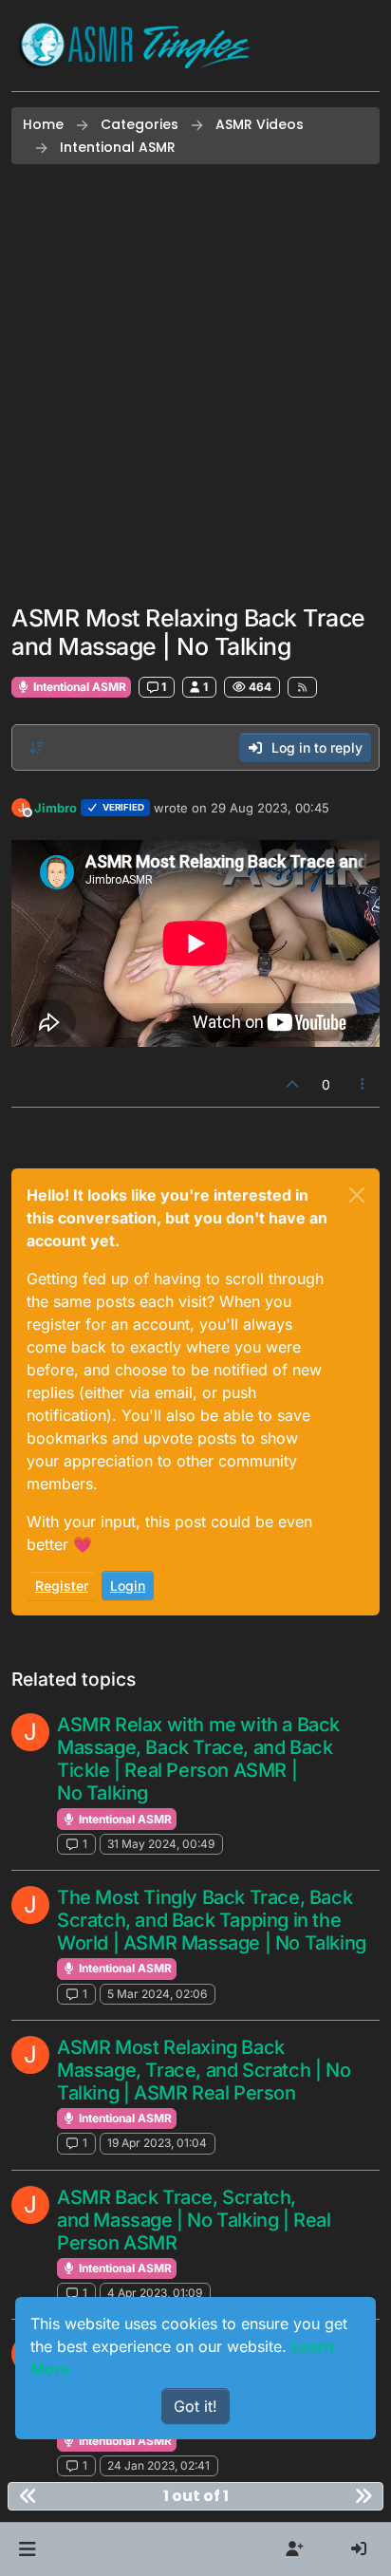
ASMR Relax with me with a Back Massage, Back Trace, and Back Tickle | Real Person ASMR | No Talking (198, 1759)
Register (62, 1586)
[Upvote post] (292, 1084)
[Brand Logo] (135, 46)
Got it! (195, 2406)
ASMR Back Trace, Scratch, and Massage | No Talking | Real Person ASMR (194, 2220)
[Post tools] (363, 1084)
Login (128, 1586)
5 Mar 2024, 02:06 (157, 1994)
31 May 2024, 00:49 (161, 1844)
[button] (27, 2549)
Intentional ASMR (78, 687)
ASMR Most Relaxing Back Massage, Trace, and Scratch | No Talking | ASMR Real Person (204, 2070)
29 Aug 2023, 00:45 (270, 808)
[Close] (357, 1195)
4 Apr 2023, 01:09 (155, 2293)
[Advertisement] (195, 384)
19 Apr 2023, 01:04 (157, 2143)
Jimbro (56, 808)
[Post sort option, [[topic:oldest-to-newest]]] (37, 748)
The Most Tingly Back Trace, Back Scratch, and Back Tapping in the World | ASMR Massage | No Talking (212, 1920)
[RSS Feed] (302, 687)
